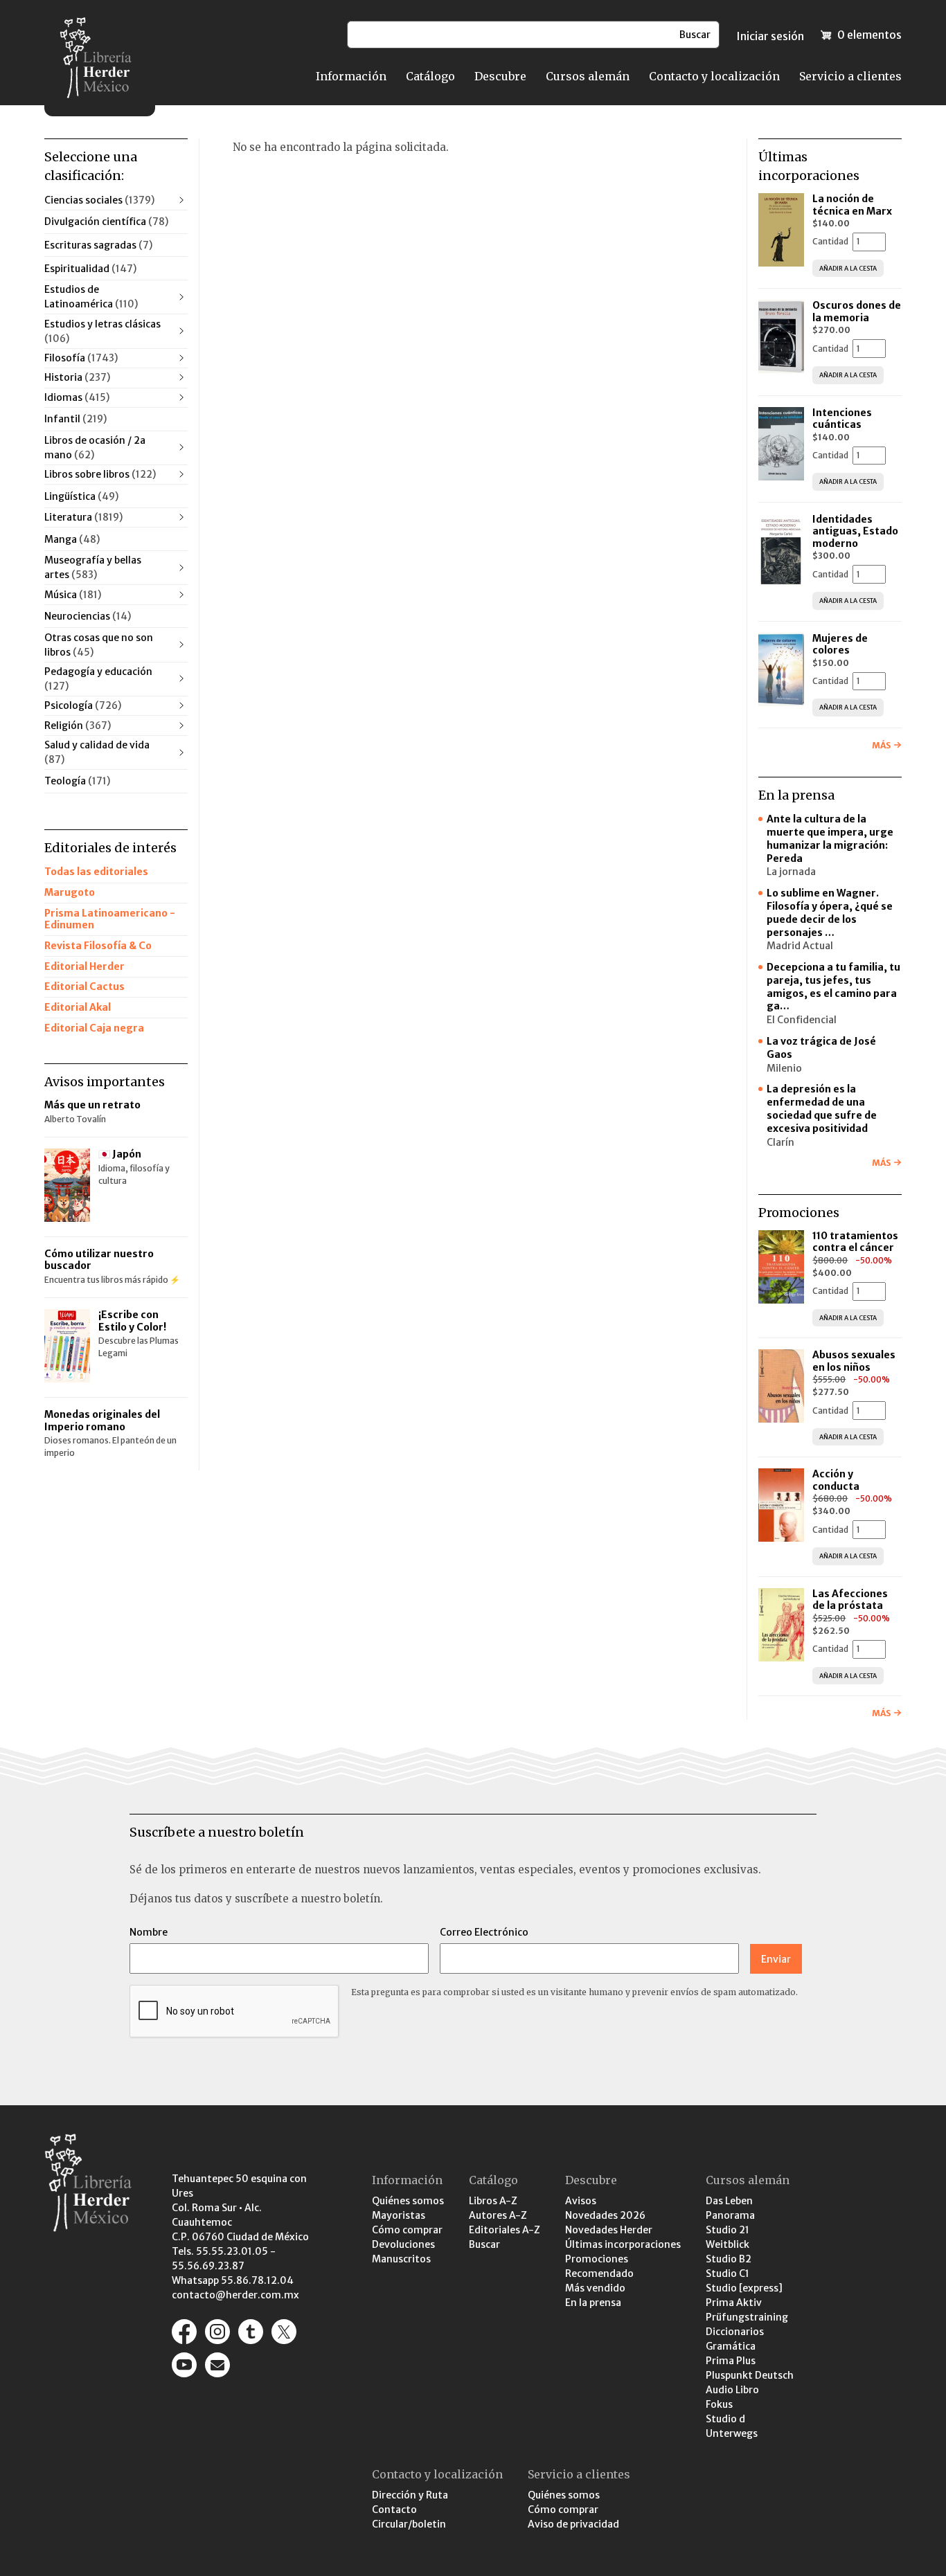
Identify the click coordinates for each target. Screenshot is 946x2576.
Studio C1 (728, 2273)
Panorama (730, 2215)
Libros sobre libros (100, 474)
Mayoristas (399, 2215)
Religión (78, 726)
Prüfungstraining (747, 2317)
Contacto (394, 2510)
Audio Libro (732, 2390)
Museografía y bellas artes (93, 567)
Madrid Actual (800, 946)
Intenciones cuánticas (842, 419)
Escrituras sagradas (98, 245)
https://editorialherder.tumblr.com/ (251, 2332)
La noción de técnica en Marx (852, 205)
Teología (77, 781)
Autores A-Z (498, 2215)
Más (881, 745)
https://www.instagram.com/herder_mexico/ (217, 2332)
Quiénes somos (408, 2201)
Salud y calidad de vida (97, 752)
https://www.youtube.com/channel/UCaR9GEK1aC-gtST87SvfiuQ (184, 2365)
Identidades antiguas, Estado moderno (855, 531)
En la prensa (593, 2303)
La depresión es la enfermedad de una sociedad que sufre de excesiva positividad (822, 1109)
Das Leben (729, 2201)
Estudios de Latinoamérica (91, 297)
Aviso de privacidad (573, 2524)
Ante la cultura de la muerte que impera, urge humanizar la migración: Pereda (830, 839)
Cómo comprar (407, 2230)
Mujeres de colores (840, 645)
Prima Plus (731, 2361)
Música (73, 595)
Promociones (597, 2259)
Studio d (725, 2419)
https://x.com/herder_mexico (284, 2332)
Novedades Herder (609, 2230)
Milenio (784, 1068)
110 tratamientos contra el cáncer (855, 1242)
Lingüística (81, 496)
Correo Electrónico (484, 1932)
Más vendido (595, 2288)
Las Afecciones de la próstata (850, 1600)
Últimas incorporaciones (623, 2244)
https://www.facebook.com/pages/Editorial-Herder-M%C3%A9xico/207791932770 (184, 2332)
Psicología (83, 705)
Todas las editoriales (96, 872)
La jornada (791, 872)
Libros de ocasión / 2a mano (95, 448)
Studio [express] (744, 2288)
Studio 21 (728, 2230)
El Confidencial (802, 1020)
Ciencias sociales (99, 200)
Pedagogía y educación (98, 679)
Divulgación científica (106, 222)
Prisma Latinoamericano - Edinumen (110, 919)
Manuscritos (401, 2259)
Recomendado (599, 2273)
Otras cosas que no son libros (99, 645)
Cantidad (830, 241)
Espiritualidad (90, 269)
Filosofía (81, 358)
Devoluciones (403, 2244)
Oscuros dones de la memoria (857, 312)
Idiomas (77, 397)
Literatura (83, 517)
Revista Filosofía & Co (98, 946)
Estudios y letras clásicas (102, 331)
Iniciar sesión (770, 36)
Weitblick (728, 2244)
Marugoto (70, 892)
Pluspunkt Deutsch (750, 2375)
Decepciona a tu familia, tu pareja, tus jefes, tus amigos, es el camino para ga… (833, 987)
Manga (72, 539)
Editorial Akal (78, 1007)
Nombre (149, 1932)
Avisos (581, 2201)
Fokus (719, 2404)
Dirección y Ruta (410, 2495)
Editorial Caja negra (94, 1028)
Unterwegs (732, 2433)
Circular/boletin (409, 2524)
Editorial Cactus (84, 987)
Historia (77, 377)
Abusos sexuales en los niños (854, 1361)
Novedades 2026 (605, 2215)
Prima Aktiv (734, 2303)
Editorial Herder (84, 966)
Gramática (731, 2346)
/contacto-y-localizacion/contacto (217, 2365)
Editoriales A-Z (505, 2230)
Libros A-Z (493, 2201)
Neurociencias (88, 616)
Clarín (780, 1142)
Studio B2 (729, 2259)
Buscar (484, 2244)
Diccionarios (735, 2332)
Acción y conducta (837, 1480)
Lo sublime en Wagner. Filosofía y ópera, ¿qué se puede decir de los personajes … (830, 913)
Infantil (75, 419)
